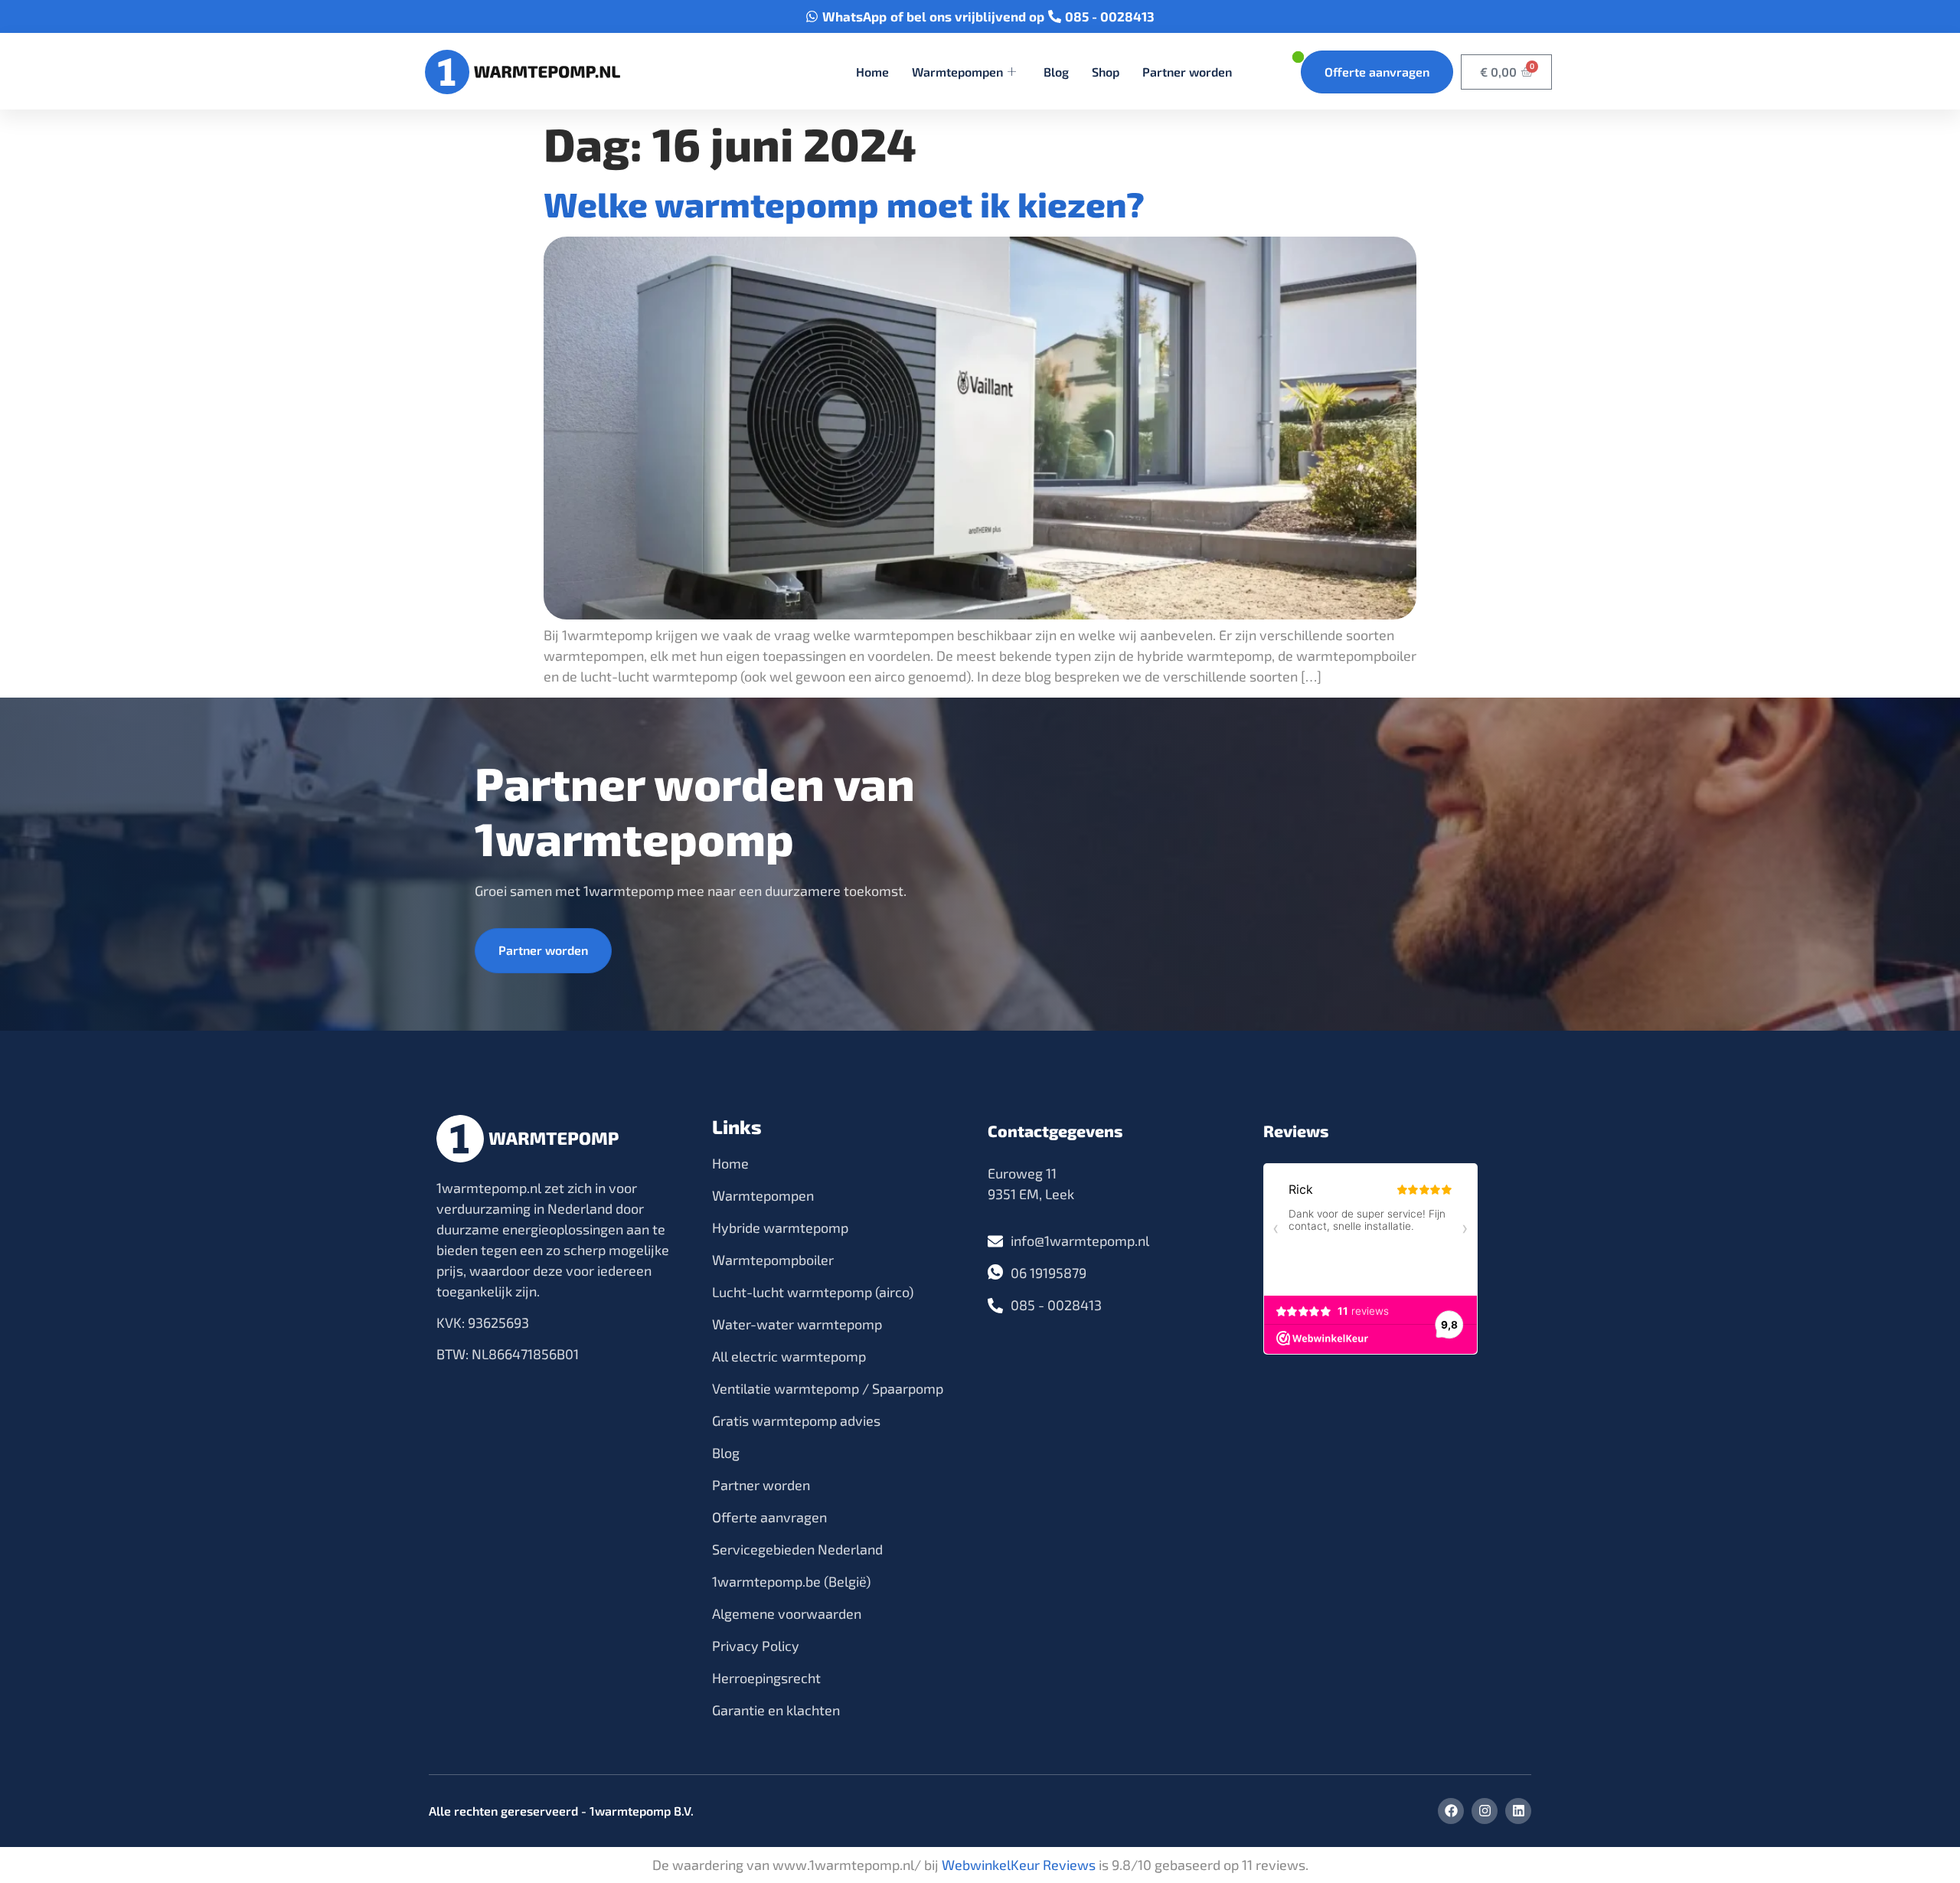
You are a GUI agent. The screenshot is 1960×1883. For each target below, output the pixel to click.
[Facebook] (1451, 1811)
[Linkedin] (1518, 1811)
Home (872, 72)
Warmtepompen (957, 72)
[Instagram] (1485, 1811)
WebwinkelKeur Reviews (1019, 1865)
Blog (1056, 72)
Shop (1106, 72)
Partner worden (1187, 72)
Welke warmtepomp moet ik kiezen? (844, 204)
